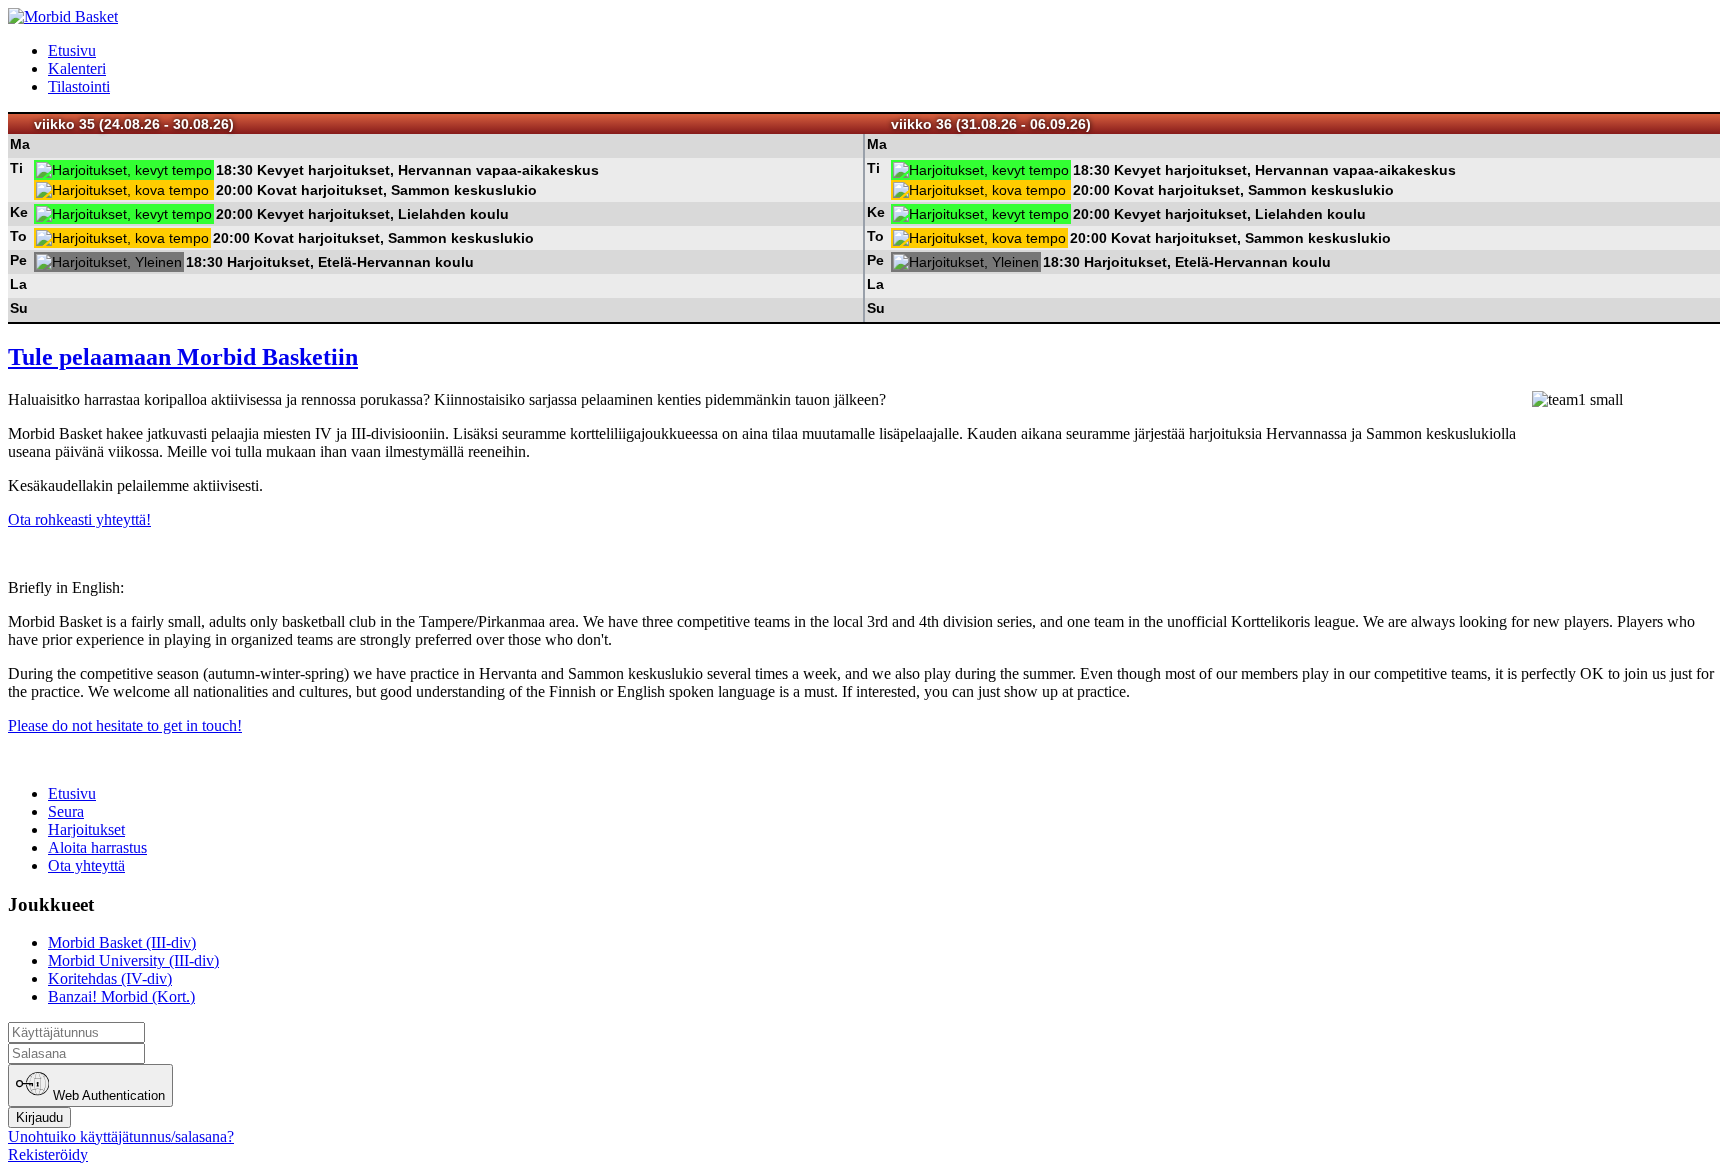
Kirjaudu (39, 1117)
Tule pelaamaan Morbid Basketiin (183, 357)
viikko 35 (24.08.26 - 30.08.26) (134, 124)
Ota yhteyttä (86, 865)
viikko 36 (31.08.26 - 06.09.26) (991, 124)
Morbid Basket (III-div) (122, 942)
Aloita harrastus (97, 847)
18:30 (234, 170)
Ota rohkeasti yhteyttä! (79, 519)
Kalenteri (77, 68)
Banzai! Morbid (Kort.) (121, 996)
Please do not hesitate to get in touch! (125, 725)
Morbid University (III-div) (133, 960)
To (18, 236)
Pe (18, 260)
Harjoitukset (86, 829)
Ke (19, 212)
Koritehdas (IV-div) (110, 978)
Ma (20, 144)
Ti (16, 168)
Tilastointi (79, 86)
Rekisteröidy (48, 1154)
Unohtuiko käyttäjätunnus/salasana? (121, 1136)
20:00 (234, 190)
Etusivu (72, 50)
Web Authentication (107, 1096)
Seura (66, 811)
